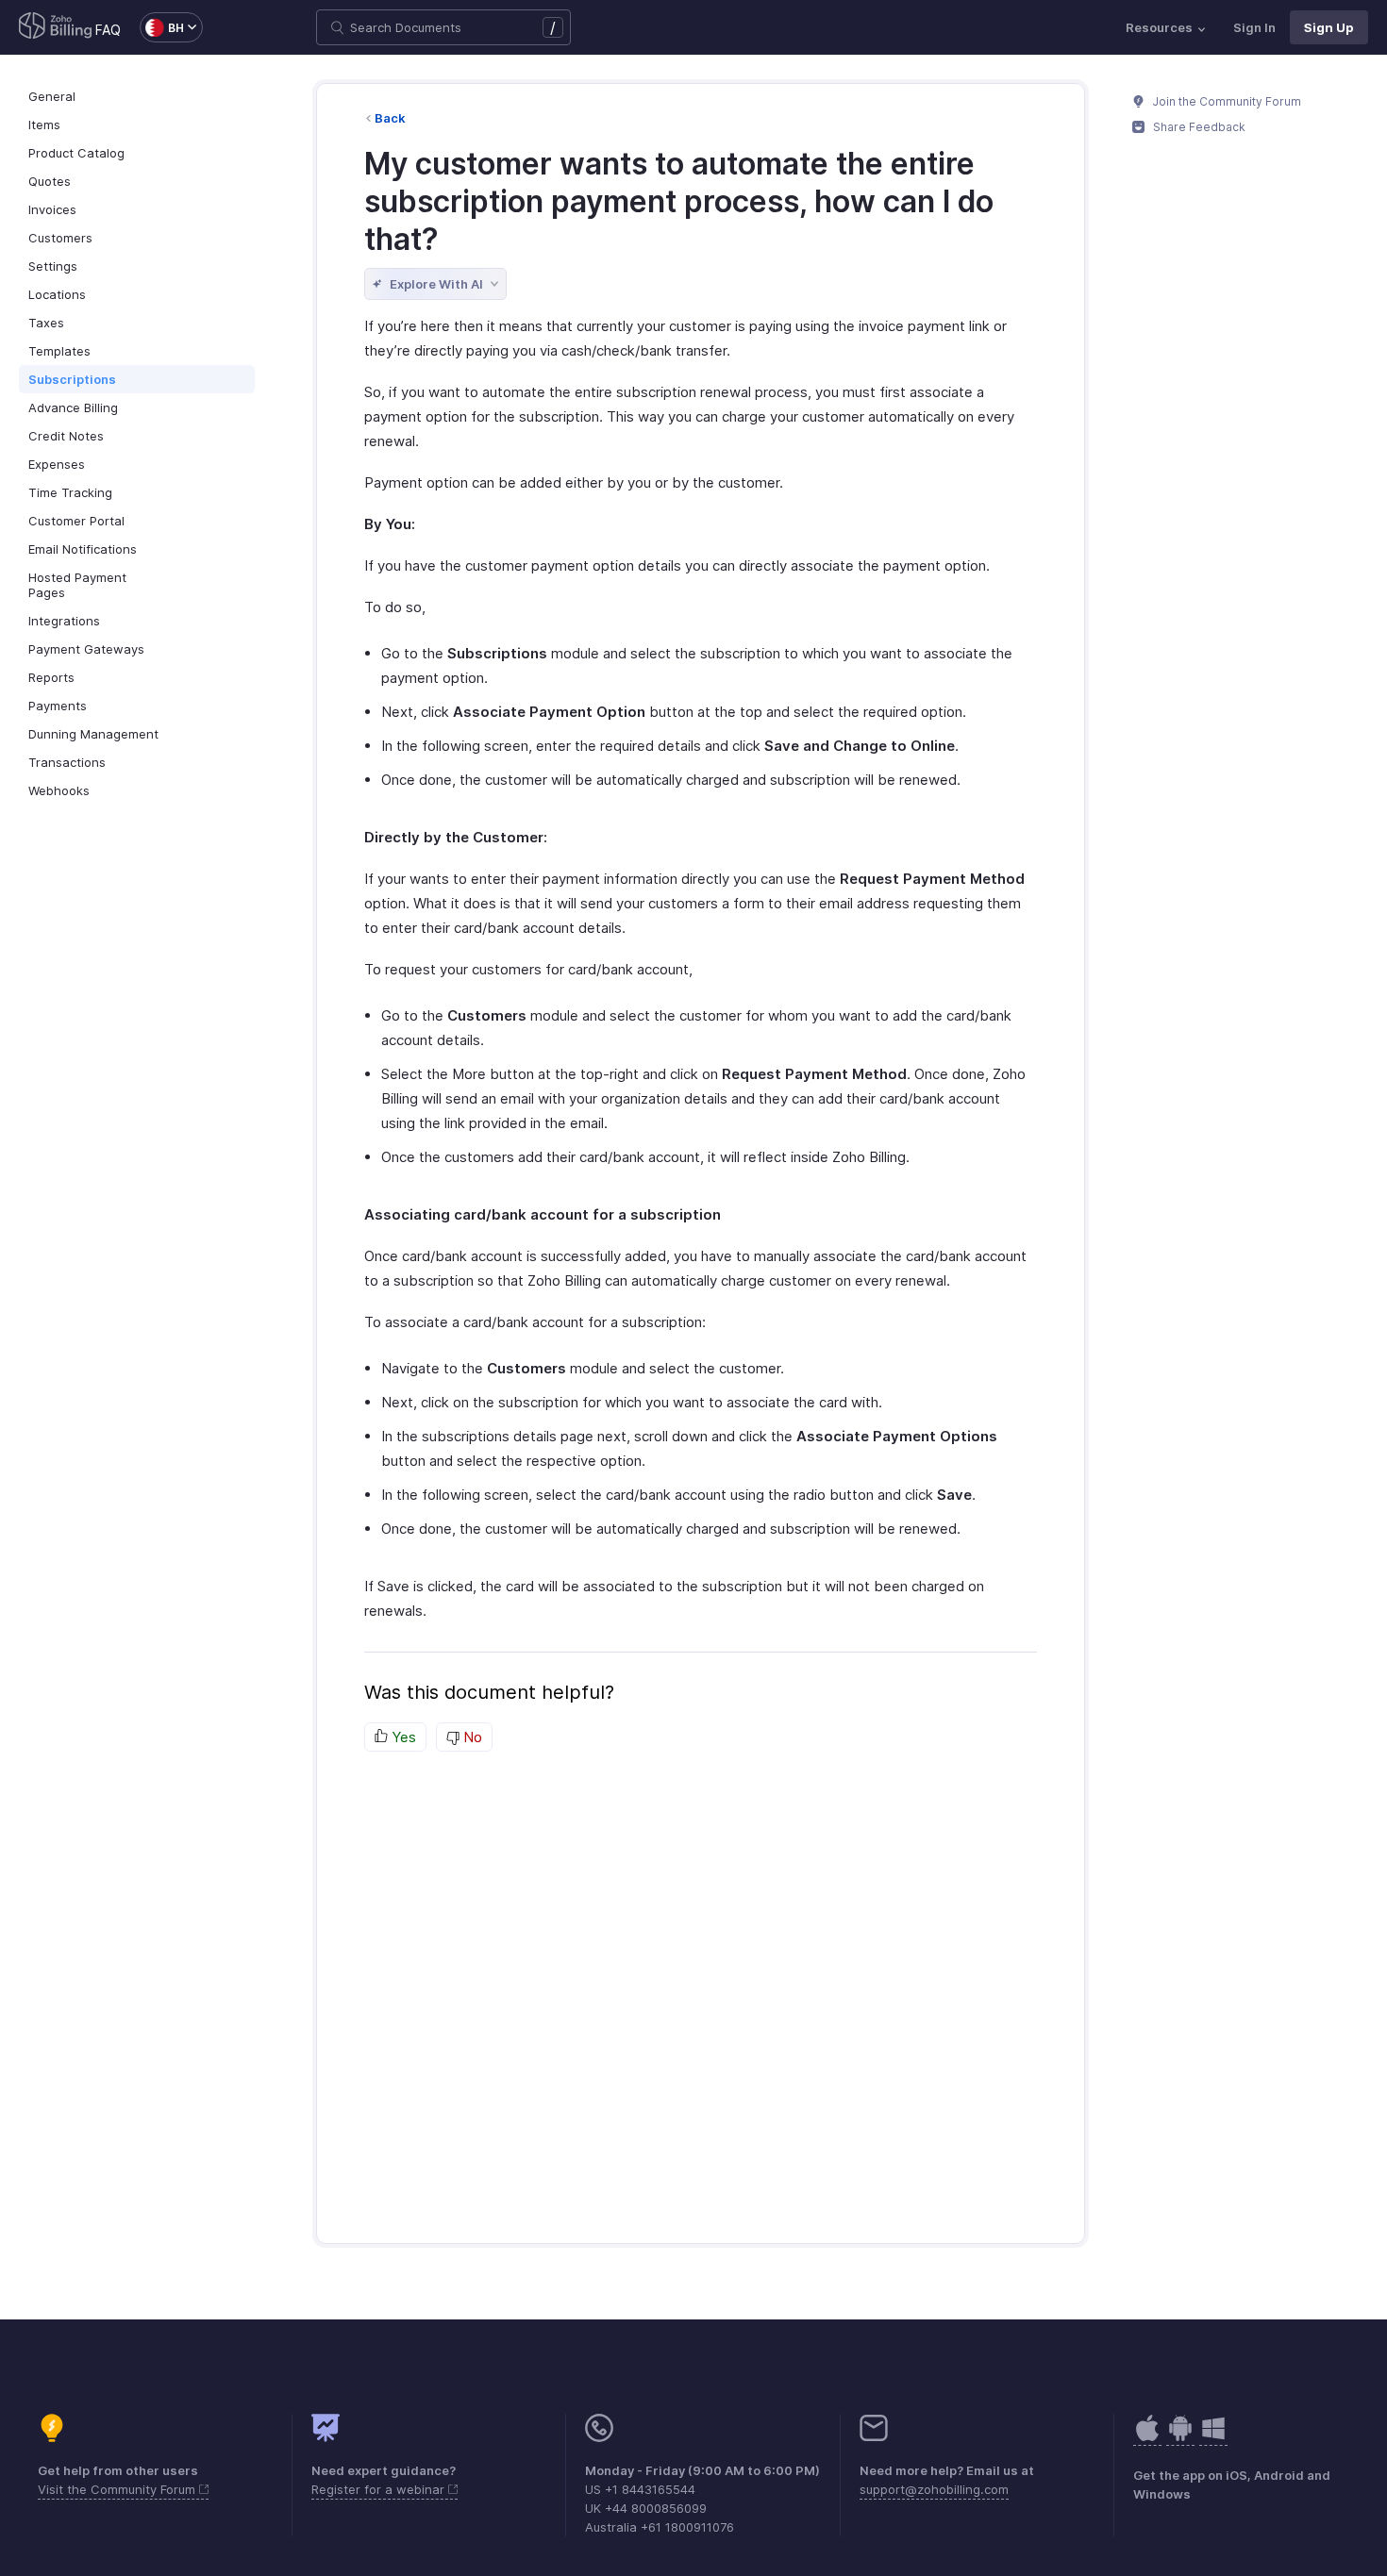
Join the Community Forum (1226, 101)
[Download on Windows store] (1213, 2438)
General (52, 96)
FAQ (108, 30)
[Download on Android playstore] (1147, 2438)
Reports (51, 677)
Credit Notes (66, 436)
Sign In (1254, 27)
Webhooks (59, 790)
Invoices (52, 209)
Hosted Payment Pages (77, 585)
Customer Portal (76, 521)
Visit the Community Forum (118, 2489)
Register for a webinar (380, 2489)
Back (390, 118)
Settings (53, 266)
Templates (59, 351)
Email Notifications (83, 549)
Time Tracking (70, 492)
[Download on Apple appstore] (1180, 2438)
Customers (60, 238)
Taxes (46, 323)
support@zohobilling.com (934, 2489)
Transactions (67, 762)
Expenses (57, 464)
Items (44, 125)
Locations (57, 294)
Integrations (64, 621)
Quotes (50, 181)
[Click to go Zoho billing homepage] (56, 27)
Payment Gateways (86, 649)
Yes (402, 1737)
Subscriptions (72, 379)
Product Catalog (76, 153)
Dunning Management (93, 734)
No (471, 1737)
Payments (58, 706)
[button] (162, 27)
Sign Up (1329, 27)
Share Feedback (1198, 127)
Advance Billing (73, 407)
